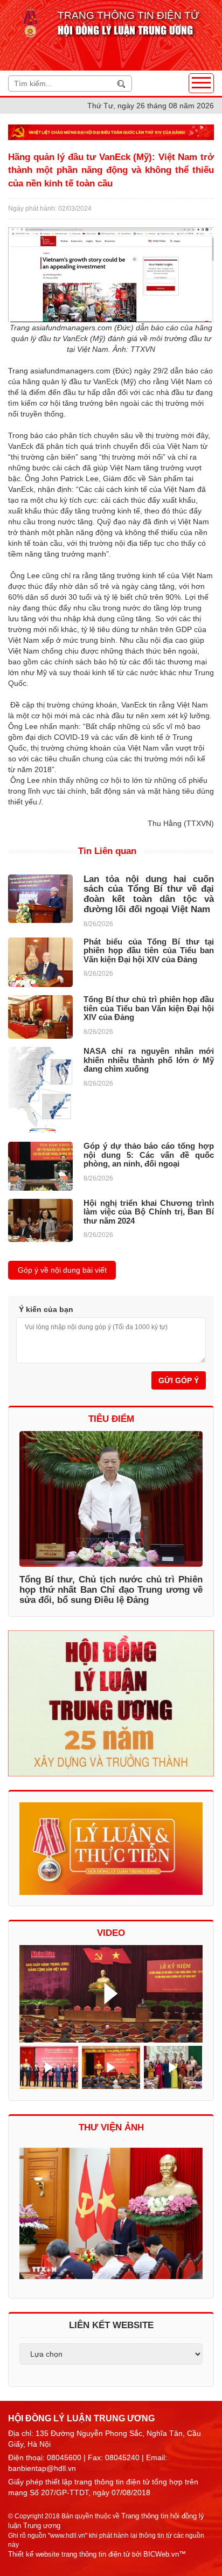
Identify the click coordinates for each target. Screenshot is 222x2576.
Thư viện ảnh (111, 2127)
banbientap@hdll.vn (42, 2468)
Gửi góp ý (179, 1380)
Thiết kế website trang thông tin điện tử (69, 2554)
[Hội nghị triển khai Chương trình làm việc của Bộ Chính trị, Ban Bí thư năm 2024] (40, 1220)
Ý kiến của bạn (46, 1309)
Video (111, 1933)
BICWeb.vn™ (165, 2554)
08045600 (64, 2457)
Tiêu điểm (111, 1419)
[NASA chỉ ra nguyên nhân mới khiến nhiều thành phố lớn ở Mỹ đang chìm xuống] (40, 1090)
